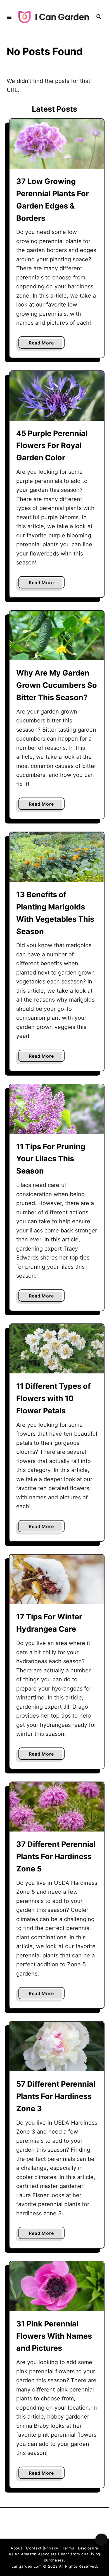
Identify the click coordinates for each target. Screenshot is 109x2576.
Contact (34, 2548)
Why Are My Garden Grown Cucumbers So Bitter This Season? (57, 685)
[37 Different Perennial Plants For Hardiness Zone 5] (57, 1807)
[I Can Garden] (54, 17)
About (16, 2548)
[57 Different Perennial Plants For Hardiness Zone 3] (57, 2046)
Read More (43, 344)
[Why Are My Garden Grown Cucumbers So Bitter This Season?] (57, 636)
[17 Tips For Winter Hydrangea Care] (57, 1579)
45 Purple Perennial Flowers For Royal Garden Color (52, 446)
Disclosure (88, 2548)
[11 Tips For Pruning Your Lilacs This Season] (57, 1109)
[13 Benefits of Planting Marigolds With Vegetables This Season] (57, 857)
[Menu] (9, 17)
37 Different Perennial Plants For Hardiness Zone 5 (56, 1856)
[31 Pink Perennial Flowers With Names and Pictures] (57, 2286)
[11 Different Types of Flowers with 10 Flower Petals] (57, 1349)
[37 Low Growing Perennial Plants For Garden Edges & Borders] (57, 144)
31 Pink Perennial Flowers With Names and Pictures (54, 2336)
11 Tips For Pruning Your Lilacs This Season (51, 1159)
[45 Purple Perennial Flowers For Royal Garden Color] (57, 396)
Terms (68, 2548)
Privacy (51, 2548)
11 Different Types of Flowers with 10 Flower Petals (53, 1398)
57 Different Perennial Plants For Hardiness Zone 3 (56, 2096)
